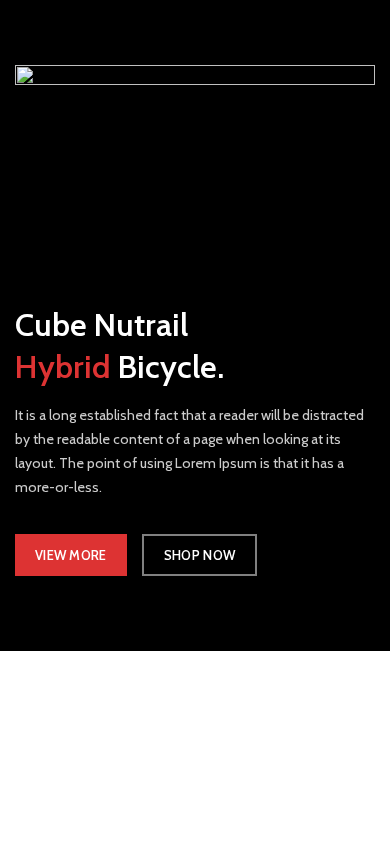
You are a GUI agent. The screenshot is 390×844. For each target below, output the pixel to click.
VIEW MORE (71, 555)
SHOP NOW (199, 555)
